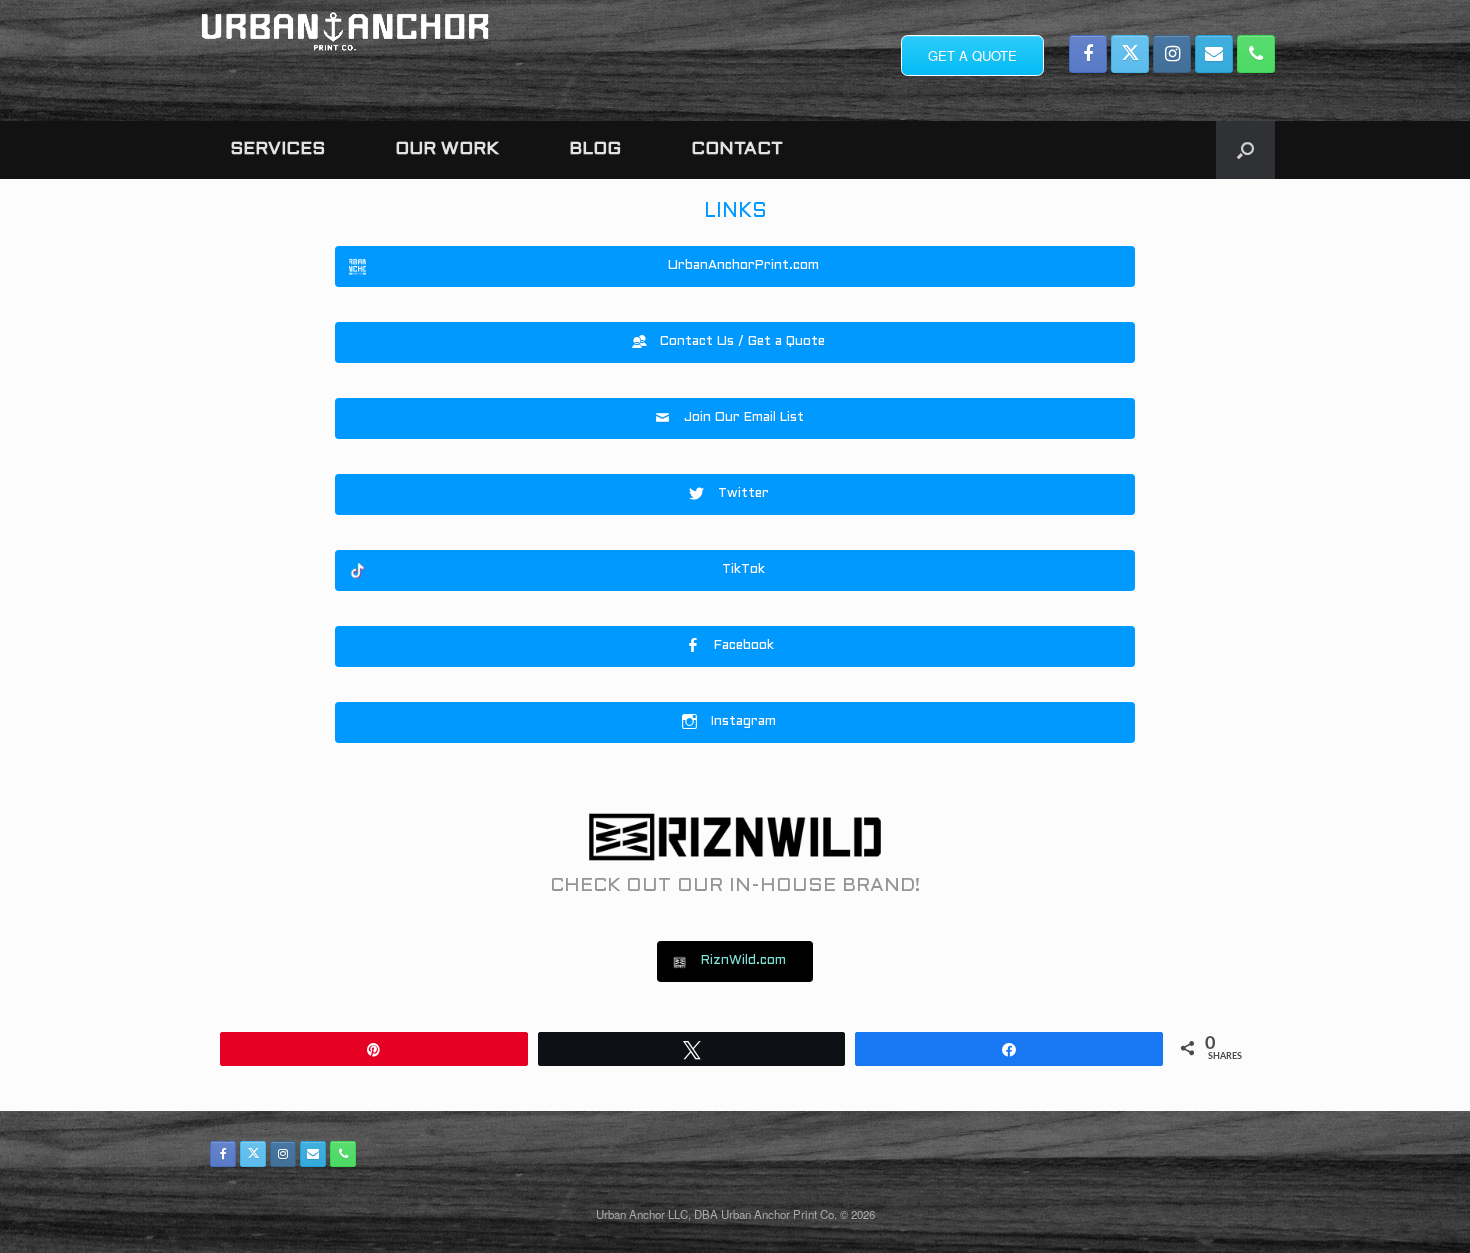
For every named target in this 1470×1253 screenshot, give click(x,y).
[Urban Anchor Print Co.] (345, 31)
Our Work (447, 149)
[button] (1245, 150)
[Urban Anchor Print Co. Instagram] (1172, 54)
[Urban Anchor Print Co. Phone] (1256, 54)
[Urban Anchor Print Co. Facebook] (1088, 54)
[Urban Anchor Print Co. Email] (1214, 54)
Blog (595, 149)
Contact (737, 149)
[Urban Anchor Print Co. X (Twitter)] (1130, 54)
